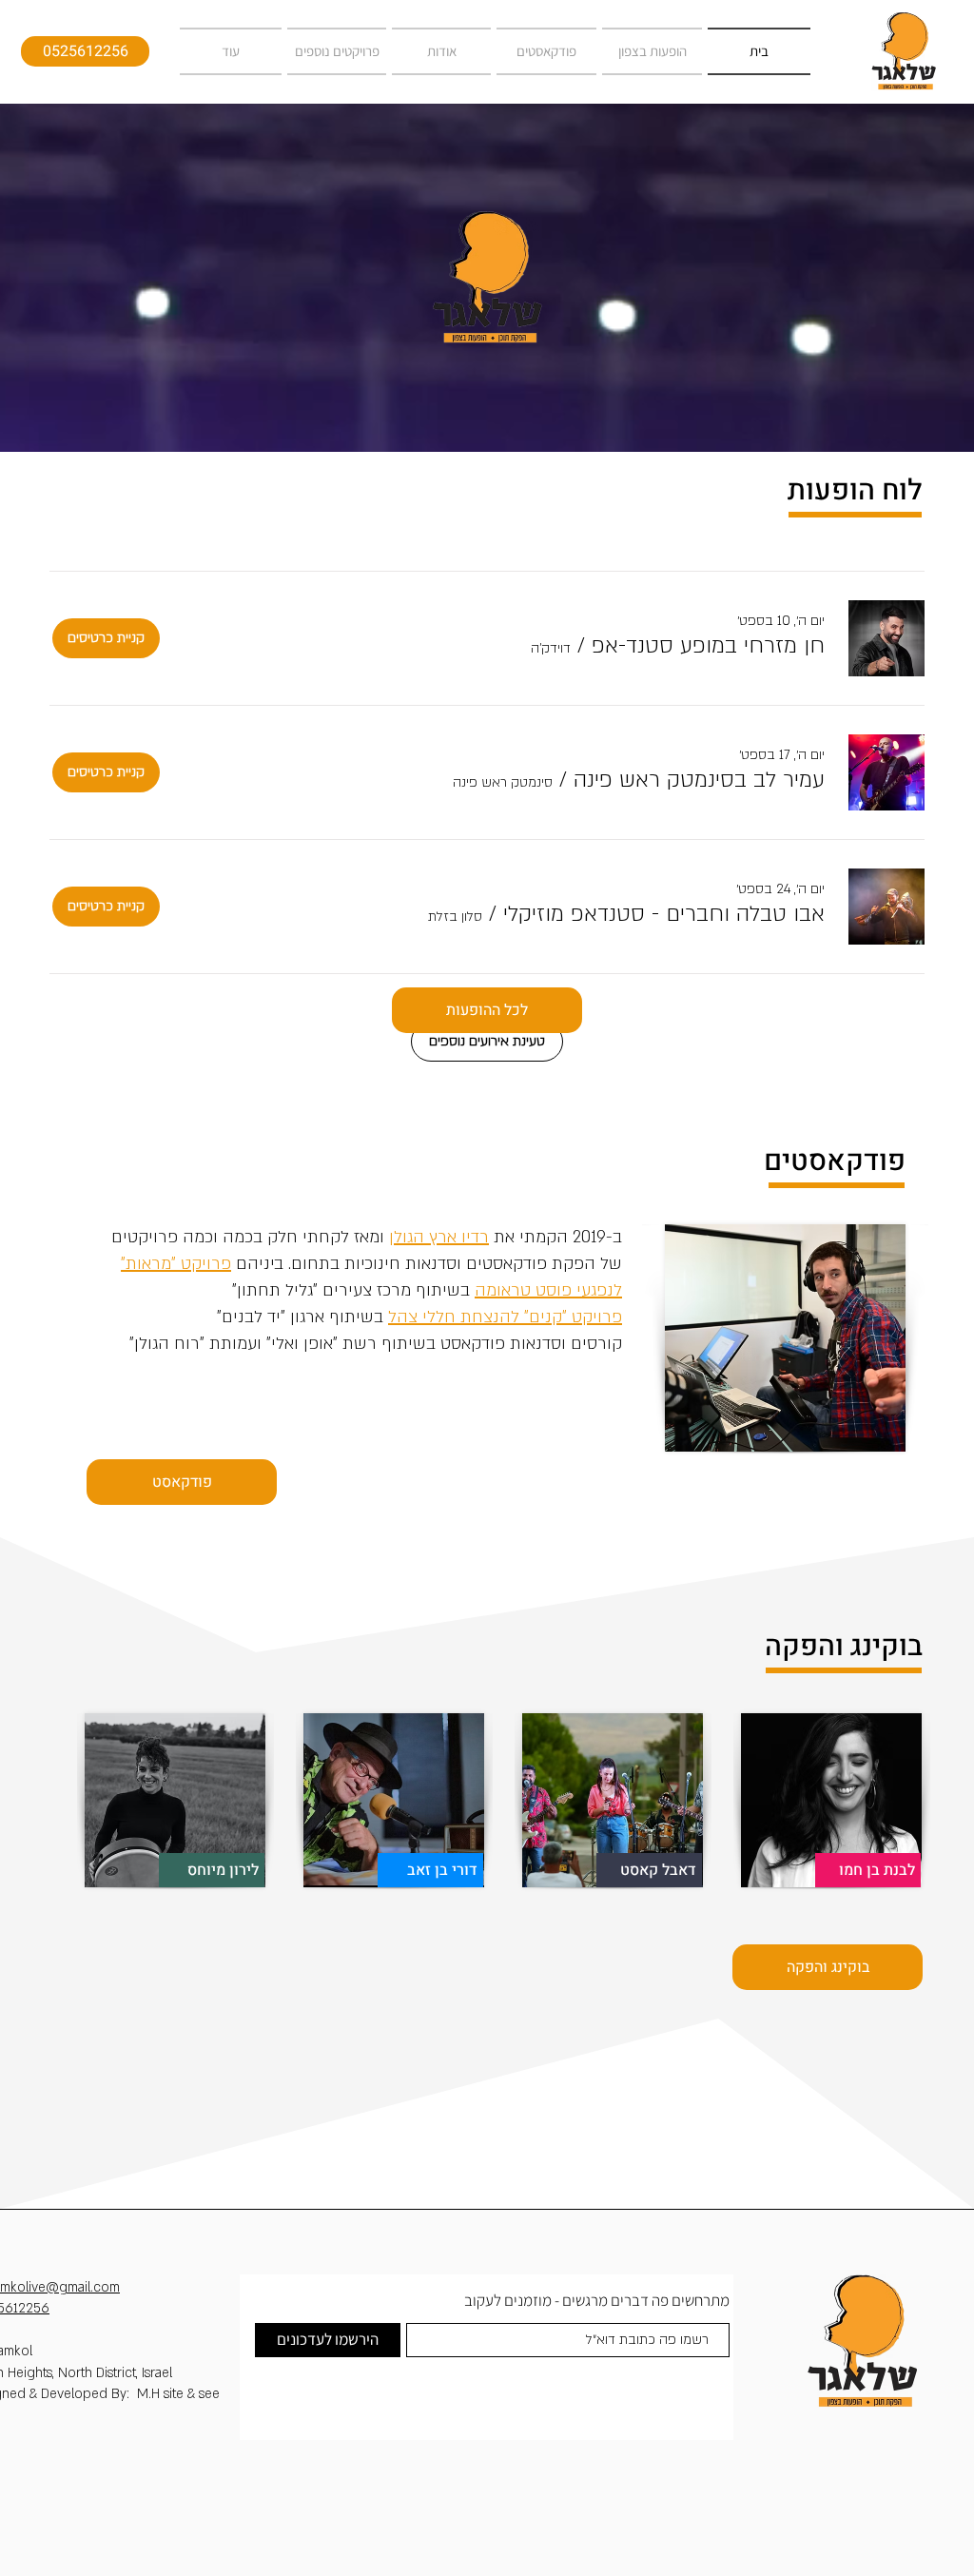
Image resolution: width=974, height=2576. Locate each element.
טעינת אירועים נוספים (487, 1041)
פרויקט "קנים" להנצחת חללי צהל (505, 1317)
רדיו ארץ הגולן (439, 1237)
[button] (708, 646)
